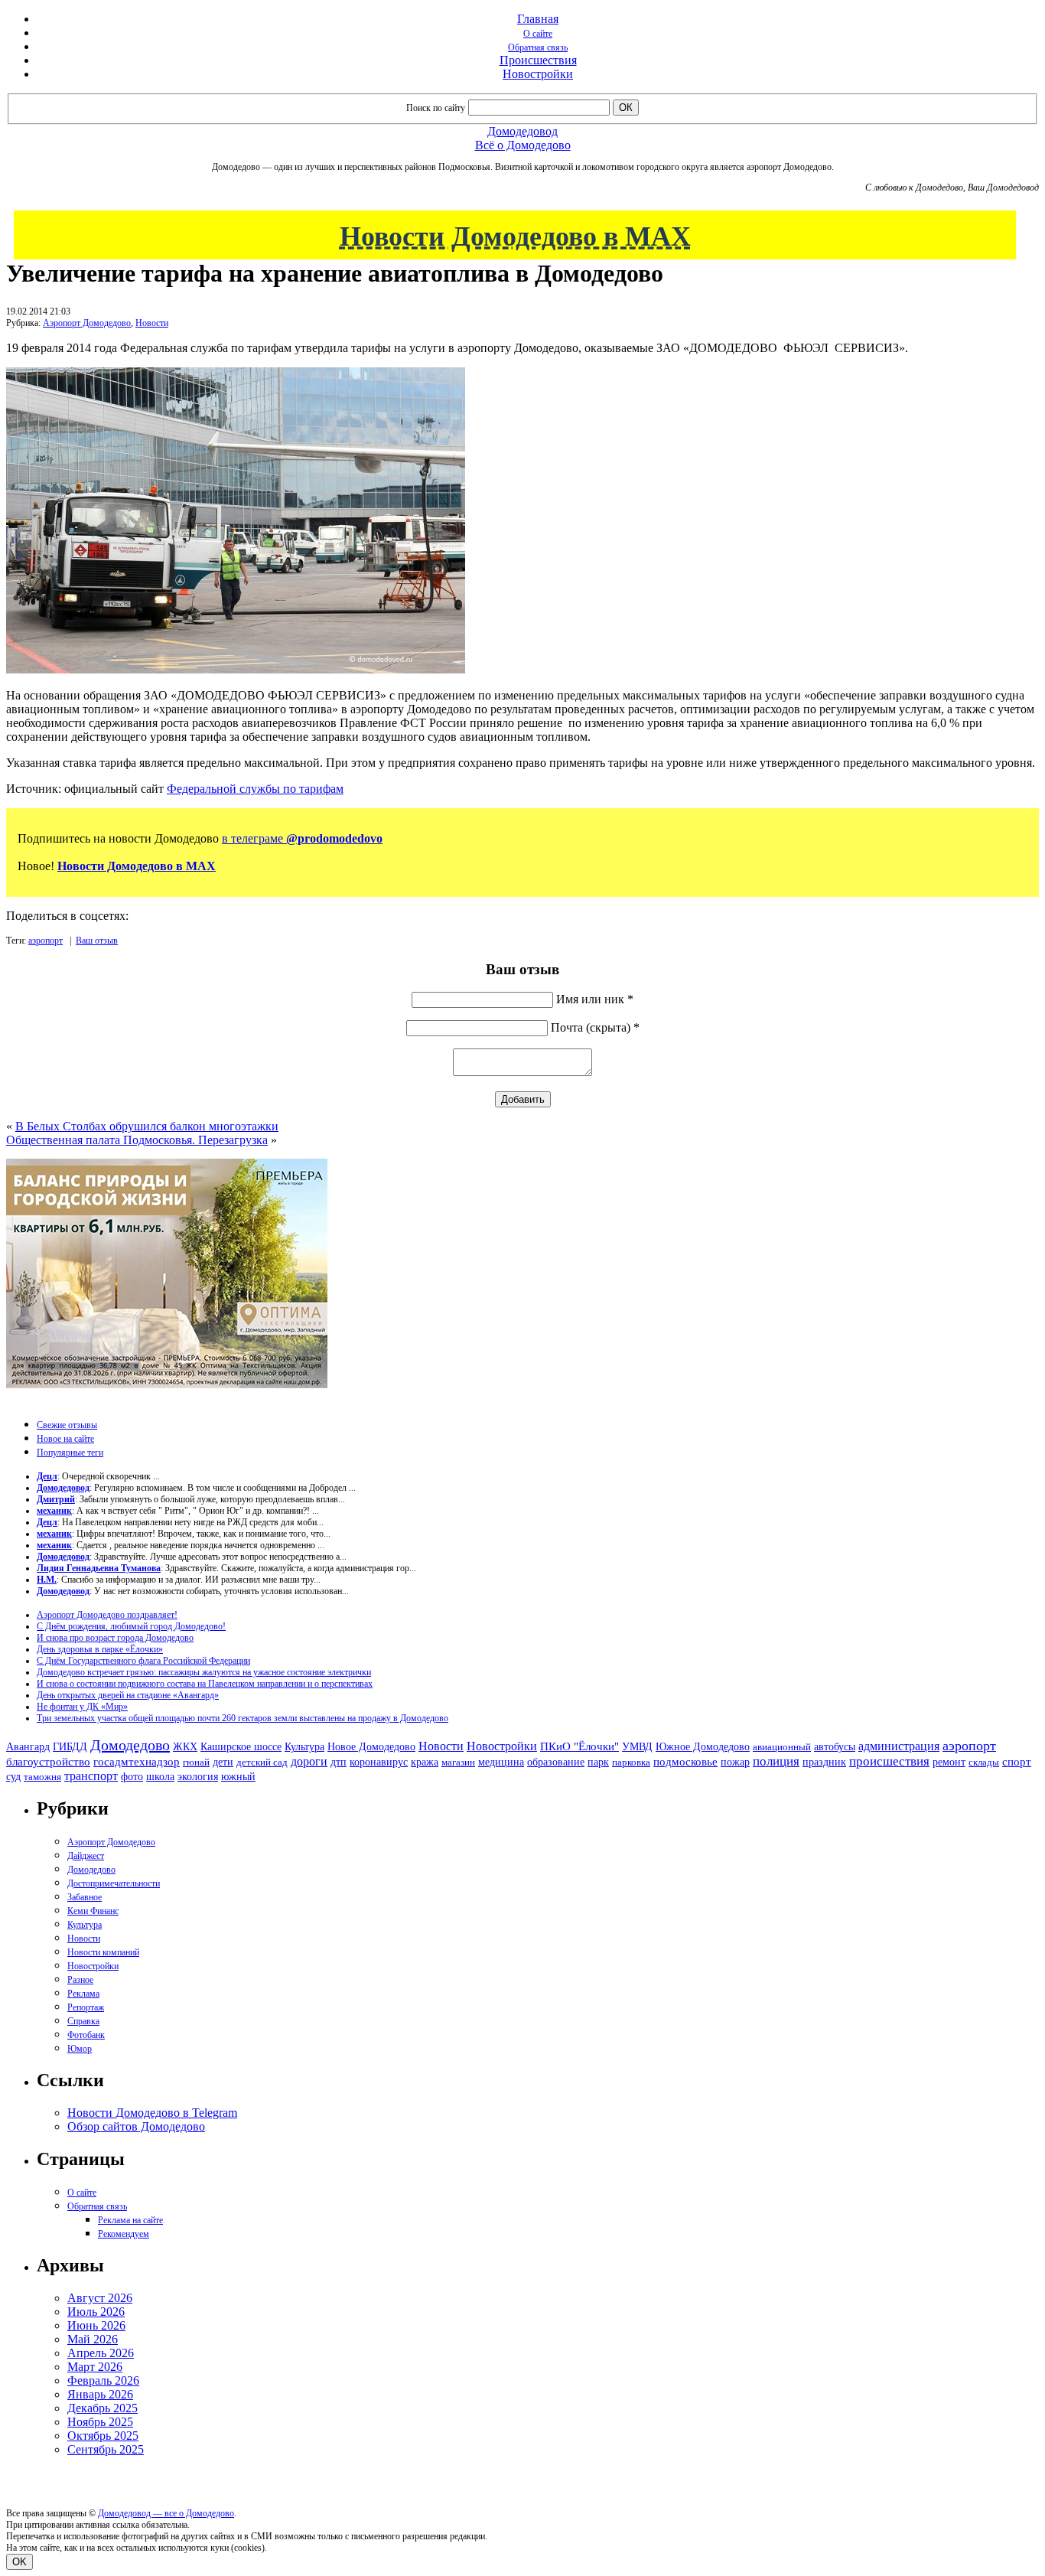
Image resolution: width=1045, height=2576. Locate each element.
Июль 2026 (96, 2312)
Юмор (80, 2049)
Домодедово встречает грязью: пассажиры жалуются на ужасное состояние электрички (204, 1672)
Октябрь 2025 (103, 2436)
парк (598, 1762)
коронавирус (379, 1762)
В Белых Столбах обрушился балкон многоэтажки (147, 1126)
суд (13, 1777)
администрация (899, 1746)
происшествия (889, 1761)
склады (984, 1762)
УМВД (637, 1746)
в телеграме (302, 838)
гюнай (196, 1762)
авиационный (782, 1747)
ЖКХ (185, 1746)
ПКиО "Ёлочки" (579, 1746)
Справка (83, 2021)
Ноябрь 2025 (100, 2422)
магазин (458, 1762)
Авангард (28, 1746)
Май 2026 (93, 2339)
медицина (501, 1762)
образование (556, 1762)
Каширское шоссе (241, 1746)
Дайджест (86, 1856)
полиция (776, 1761)
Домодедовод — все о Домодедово (166, 2513)
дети (223, 1762)
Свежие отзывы (67, 1425)
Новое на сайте (65, 1439)
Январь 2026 (100, 2394)
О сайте (538, 34)
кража (425, 1762)
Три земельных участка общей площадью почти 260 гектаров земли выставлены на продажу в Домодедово (243, 1718)
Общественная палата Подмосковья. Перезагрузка (137, 1140)
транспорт (91, 1776)
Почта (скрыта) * (595, 1027)
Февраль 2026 (103, 2380)
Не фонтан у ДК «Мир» (82, 1707)
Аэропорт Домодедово (87, 323)
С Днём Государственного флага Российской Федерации (143, 1661)
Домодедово (130, 1745)
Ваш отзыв (97, 941)
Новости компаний (103, 1952)
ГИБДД (70, 1747)
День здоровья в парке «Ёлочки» (100, 1649)
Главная (538, 19)
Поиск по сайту (436, 108)
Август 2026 (100, 2298)
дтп (339, 1762)
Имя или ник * (595, 999)
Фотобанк (86, 2035)
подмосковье (685, 1762)
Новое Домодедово (371, 1746)
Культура (304, 1747)
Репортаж (86, 2007)
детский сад (262, 1762)
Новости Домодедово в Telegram (152, 2113)
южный (238, 1776)
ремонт (949, 1762)
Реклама (83, 1994)
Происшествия (538, 60)
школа (160, 1777)
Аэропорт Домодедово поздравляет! (107, 1615)
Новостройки (538, 74)
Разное (80, 1980)
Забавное (85, 1897)
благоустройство (48, 1762)
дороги (309, 1761)
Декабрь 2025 (103, 2408)
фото (132, 1777)
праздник (824, 1762)
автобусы (835, 1747)
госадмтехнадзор (137, 1762)
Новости (152, 323)
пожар (735, 1762)
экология (198, 1776)
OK (20, 2562)
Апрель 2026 (101, 2353)
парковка (631, 1762)
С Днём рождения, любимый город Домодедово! (131, 1626)
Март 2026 (95, 2367)
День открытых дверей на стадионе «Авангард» (128, 1695)
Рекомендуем (124, 2234)
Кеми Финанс (93, 1911)
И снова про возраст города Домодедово (115, 1638)
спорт (1017, 1761)
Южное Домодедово (703, 1746)
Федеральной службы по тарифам (255, 789)
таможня (42, 1777)
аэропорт (46, 941)
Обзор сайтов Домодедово (136, 2126)
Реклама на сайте (130, 2220)
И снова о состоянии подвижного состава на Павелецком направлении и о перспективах (205, 1684)
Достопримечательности (114, 1883)
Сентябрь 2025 (106, 2449)
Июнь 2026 (96, 2325)
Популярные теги (70, 1453)
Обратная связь (538, 47)
